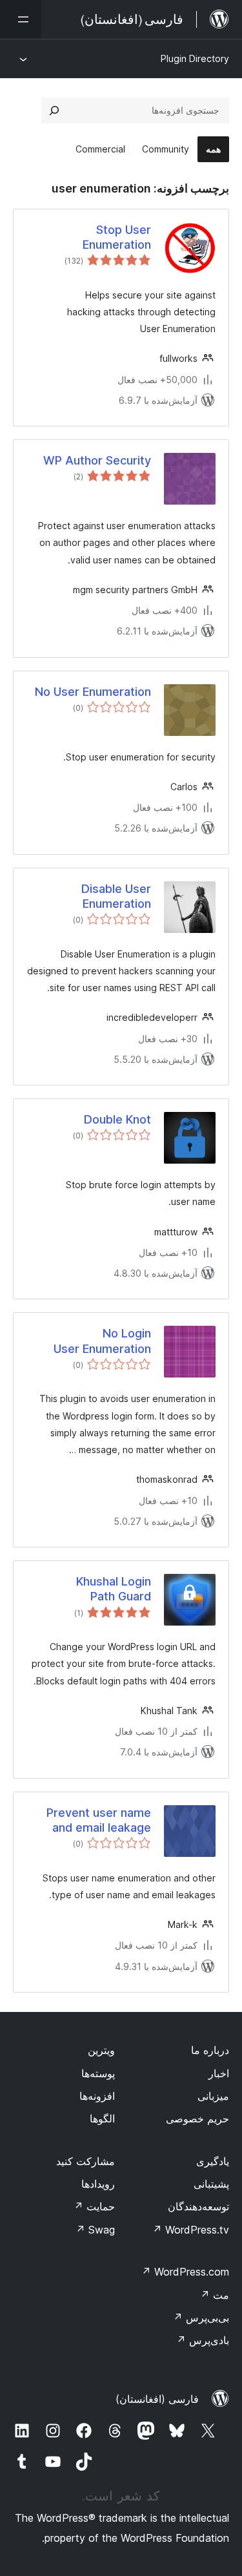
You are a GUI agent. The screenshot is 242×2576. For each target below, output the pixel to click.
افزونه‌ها (97, 2096)
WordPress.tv (191, 2230)
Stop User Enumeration (117, 237)
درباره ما (210, 2050)
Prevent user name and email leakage (99, 1820)
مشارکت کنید (86, 2161)
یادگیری (213, 2161)
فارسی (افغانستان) (157, 2399)
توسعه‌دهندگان (198, 2206)
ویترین (101, 2050)
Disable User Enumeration (116, 896)
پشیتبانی (211, 2184)
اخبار (219, 2073)
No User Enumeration (93, 692)
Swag (95, 2230)
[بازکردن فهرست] (21, 19)
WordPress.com (185, 2272)
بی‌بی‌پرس (201, 2318)
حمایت (94, 2206)
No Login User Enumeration (102, 1341)
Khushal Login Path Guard (114, 1589)
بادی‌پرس (203, 2340)
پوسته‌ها (98, 2073)
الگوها (102, 2119)
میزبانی (213, 2096)
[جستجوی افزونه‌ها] (54, 110)
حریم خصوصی (197, 2119)
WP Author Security (97, 460)
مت (215, 2295)
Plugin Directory (195, 58)
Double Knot (117, 1119)
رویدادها (98, 2184)
